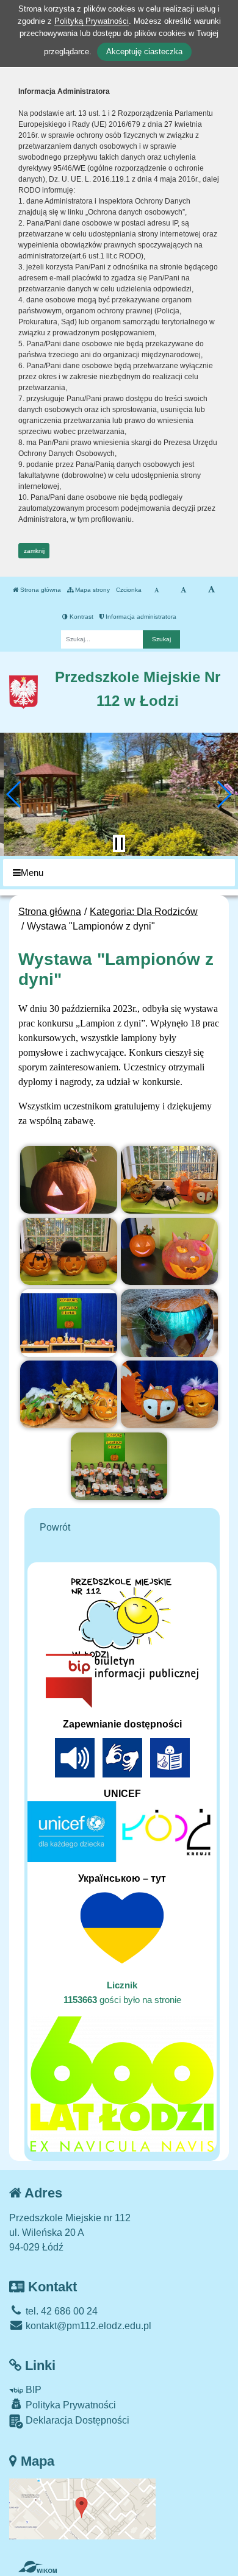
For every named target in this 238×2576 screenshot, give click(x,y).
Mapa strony (92, 590)
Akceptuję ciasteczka (144, 52)
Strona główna (40, 590)
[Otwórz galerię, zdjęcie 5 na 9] (68, 1323)
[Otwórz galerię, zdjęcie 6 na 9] (169, 1323)
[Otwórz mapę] (82, 2508)
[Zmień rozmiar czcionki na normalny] (157, 590)
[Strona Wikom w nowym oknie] (38, 2567)
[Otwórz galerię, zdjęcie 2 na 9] (169, 1180)
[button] (14, 794)
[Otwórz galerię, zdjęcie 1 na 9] (68, 1180)
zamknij (34, 551)
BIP (32, 2390)
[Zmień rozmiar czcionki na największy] (211, 590)
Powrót (55, 1527)
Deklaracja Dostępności (76, 2420)
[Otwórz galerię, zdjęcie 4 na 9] (169, 1252)
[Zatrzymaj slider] (119, 844)
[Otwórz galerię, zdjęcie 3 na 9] (68, 1252)
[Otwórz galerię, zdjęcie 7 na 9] (68, 1394)
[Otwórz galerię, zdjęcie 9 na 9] (119, 1466)
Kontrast (81, 617)
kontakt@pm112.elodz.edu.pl (87, 2326)
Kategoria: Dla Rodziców (144, 912)
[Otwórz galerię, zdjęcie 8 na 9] (169, 1394)
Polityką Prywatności (92, 21)
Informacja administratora (140, 617)
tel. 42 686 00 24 (60, 2311)
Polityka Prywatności (70, 2405)
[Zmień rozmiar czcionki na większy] (183, 590)
